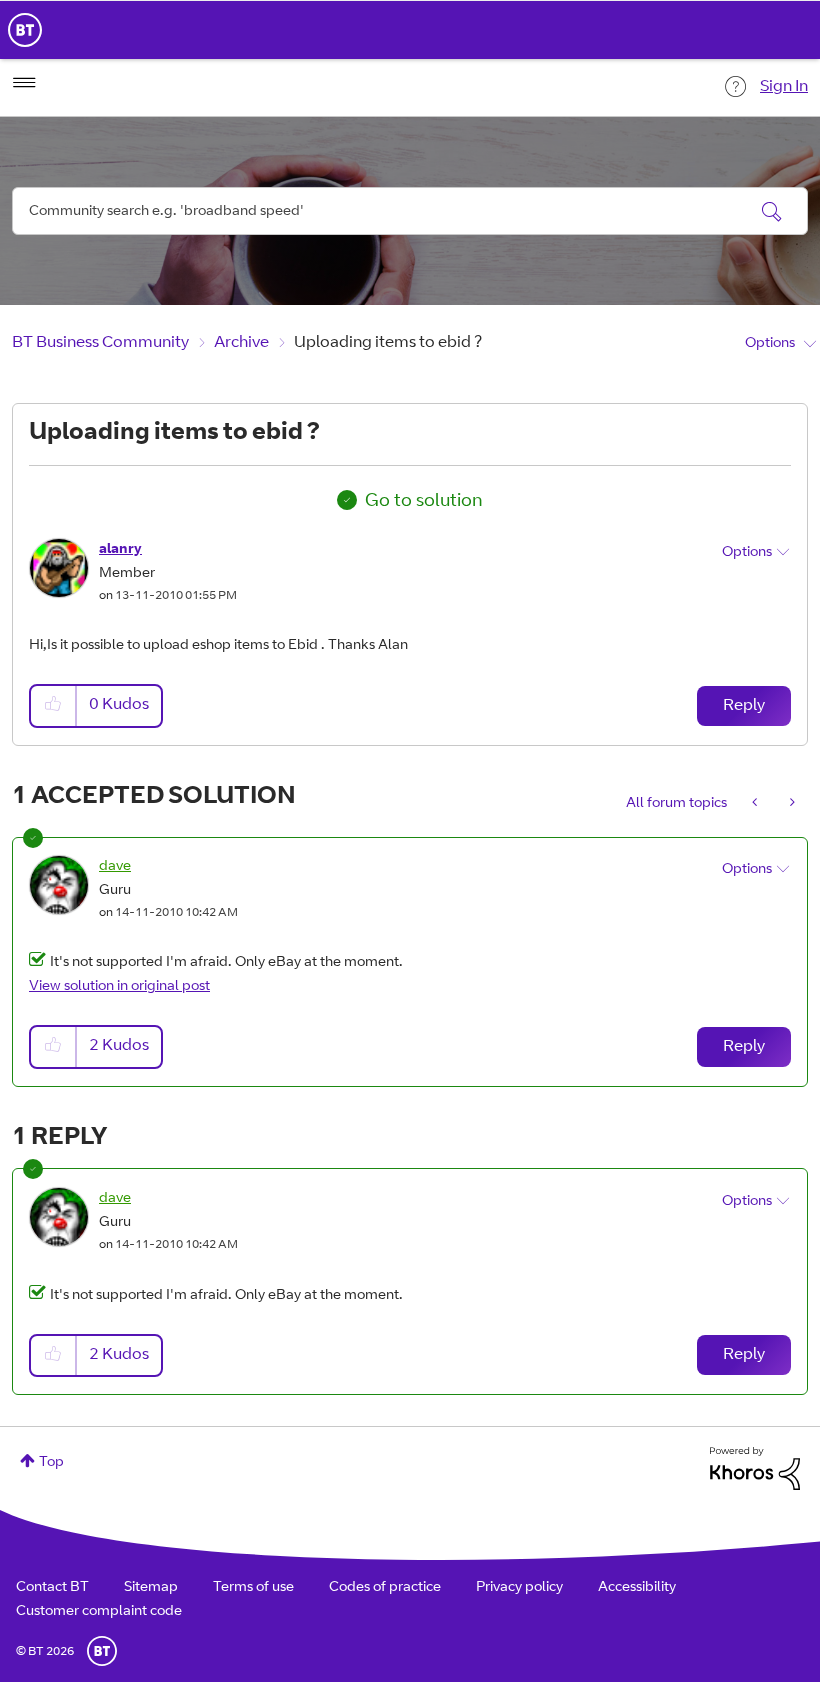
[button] (54, 705)
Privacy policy (519, 1588)
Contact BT (52, 1588)
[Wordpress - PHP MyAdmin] (790, 804)
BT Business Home (25, 30)
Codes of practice (385, 1588)
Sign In (784, 87)
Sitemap (151, 1588)
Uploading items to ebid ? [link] (388, 343)
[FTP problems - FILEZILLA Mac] (756, 804)
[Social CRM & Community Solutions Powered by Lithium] (755, 1469)
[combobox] (410, 211)
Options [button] (770, 344)
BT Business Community (100, 343)
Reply (744, 706)
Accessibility (637, 1588)
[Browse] (24, 83)
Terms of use (253, 1588)
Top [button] (51, 1463)
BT (102, 1651)
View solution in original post (119, 987)
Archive (241, 343)
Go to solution (424, 502)
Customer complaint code (99, 1612)
